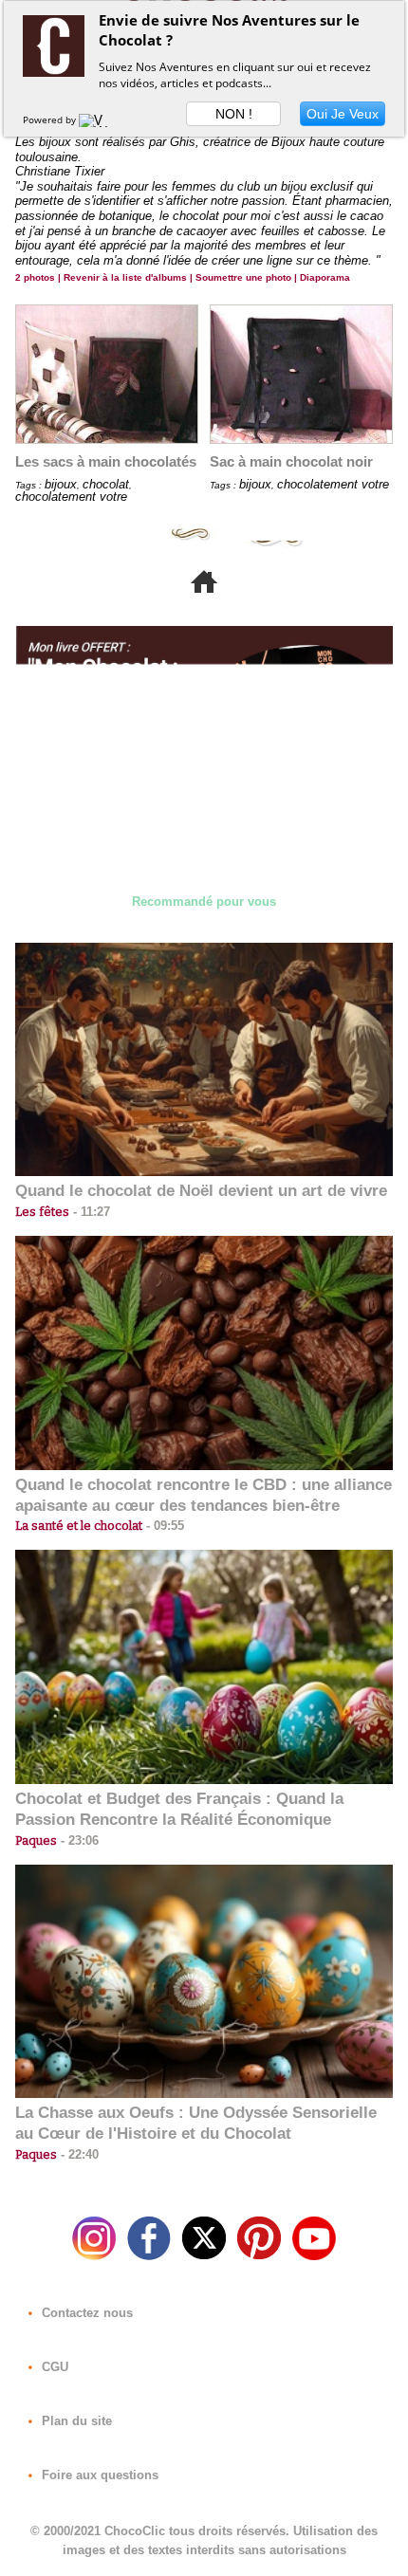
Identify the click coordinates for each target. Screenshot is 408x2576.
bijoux (61, 484)
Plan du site (75, 2421)
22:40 (78, 2154)
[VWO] (98, 120)
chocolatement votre (71, 497)
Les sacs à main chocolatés (106, 461)
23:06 (78, 1840)
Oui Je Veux (343, 114)
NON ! (234, 114)
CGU (53, 2367)
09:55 (163, 1526)
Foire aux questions (98, 2475)
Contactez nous (85, 2313)
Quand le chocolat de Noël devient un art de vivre (201, 1191)
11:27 (90, 1212)
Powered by (51, 120)
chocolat (106, 484)
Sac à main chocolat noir (291, 461)
